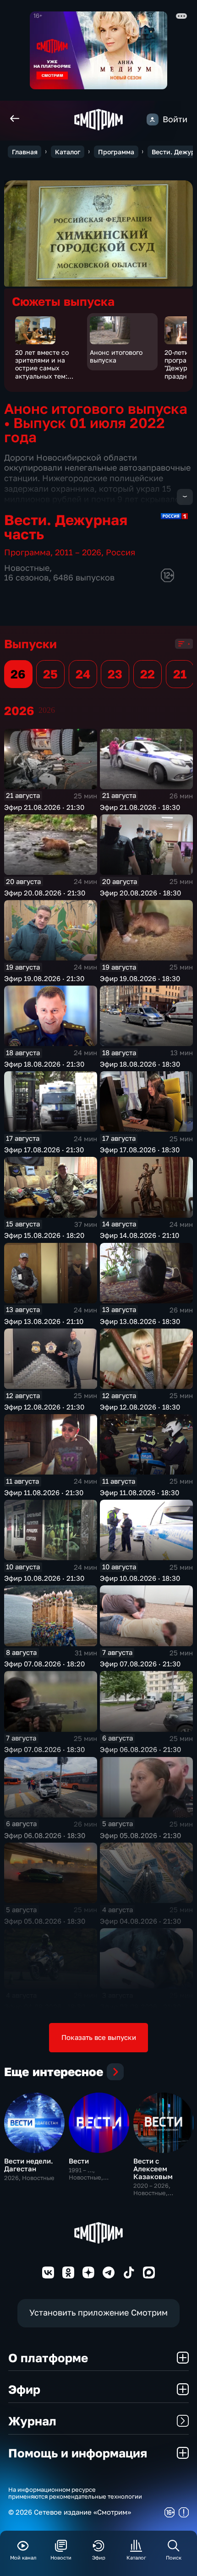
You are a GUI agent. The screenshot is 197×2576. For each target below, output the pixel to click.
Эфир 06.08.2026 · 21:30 (140, 1749)
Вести (79, 2161)
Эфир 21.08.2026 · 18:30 (140, 807)
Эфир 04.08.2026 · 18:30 (45, 2007)
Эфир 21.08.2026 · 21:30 (44, 807)
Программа (116, 152)
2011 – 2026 (78, 552)
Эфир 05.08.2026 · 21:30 (140, 1835)
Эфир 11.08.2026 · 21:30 (44, 1492)
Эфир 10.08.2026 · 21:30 (44, 1578)
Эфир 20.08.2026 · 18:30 (140, 893)
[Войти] (153, 119)
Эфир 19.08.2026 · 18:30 (140, 978)
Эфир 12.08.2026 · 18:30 (140, 1407)
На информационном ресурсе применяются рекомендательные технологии (75, 2493)
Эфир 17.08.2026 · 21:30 (44, 1150)
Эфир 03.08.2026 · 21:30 (140, 2007)
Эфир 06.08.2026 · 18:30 (45, 1835)
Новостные (27, 568)
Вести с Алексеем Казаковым (153, 2169)
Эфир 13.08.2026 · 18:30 (140, 1321)
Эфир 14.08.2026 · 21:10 (140, 1235)
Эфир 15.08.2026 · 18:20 (44, 1235)
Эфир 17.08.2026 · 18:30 (140, 1150)
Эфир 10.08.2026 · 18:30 (140, 1578)
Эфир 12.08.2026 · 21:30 (44, 1407)
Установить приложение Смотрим (98, 2313)
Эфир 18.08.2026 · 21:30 (44, 1064)
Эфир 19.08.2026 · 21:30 (44, 978)
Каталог (68, 152)
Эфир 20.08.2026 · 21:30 (45, 893)
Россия (120, 552)
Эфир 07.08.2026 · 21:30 (140, 1664)
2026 (47, 710)
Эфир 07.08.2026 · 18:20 (44, 1664)
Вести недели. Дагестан (29, 2165)
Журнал (32, 2421)
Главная (25, 152)
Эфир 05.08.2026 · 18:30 (45, 1921)
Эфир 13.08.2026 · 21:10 (44, 1321)
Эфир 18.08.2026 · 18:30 (140, 1064)
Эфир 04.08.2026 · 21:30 (140, 1921)
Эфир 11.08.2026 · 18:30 (140, 1492)
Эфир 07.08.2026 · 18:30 (44, 1749)
